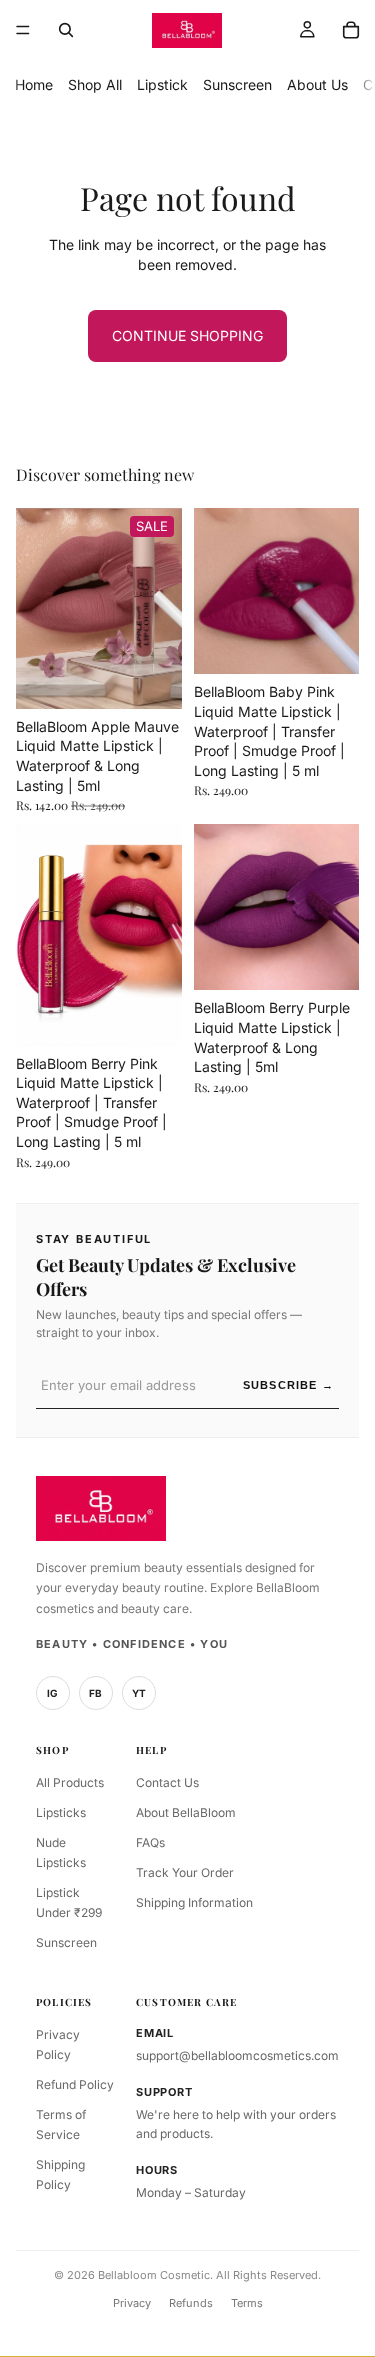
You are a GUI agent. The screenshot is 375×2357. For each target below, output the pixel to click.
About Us (317, 84)
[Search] (66, 30)
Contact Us (167, 1782)
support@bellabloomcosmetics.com (237, 2055)
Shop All (95, 84)
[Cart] (351, 30)
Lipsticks (61, 1812)
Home (34, 84)
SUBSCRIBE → (288, 1385)
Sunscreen (237, 84)
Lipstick (162, 84)
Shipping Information (194, 1902)
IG (53, 1693)
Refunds (191, 2303)
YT (139, 1693)
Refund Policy (75, 2084)
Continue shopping (187, 335)
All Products (70, 1782)
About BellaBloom (186, 1812)
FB (96, 1693)
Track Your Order (185, 1872)
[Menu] (23, 30)
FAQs (150, 1842)
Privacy (132, 2303)
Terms (247, 2303)
